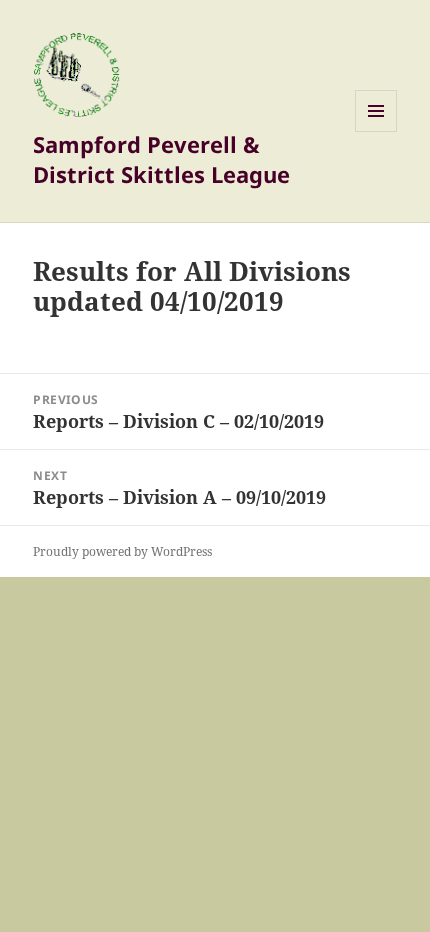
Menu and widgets (376, 131)
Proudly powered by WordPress (122, 551)
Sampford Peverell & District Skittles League (161, 159)
